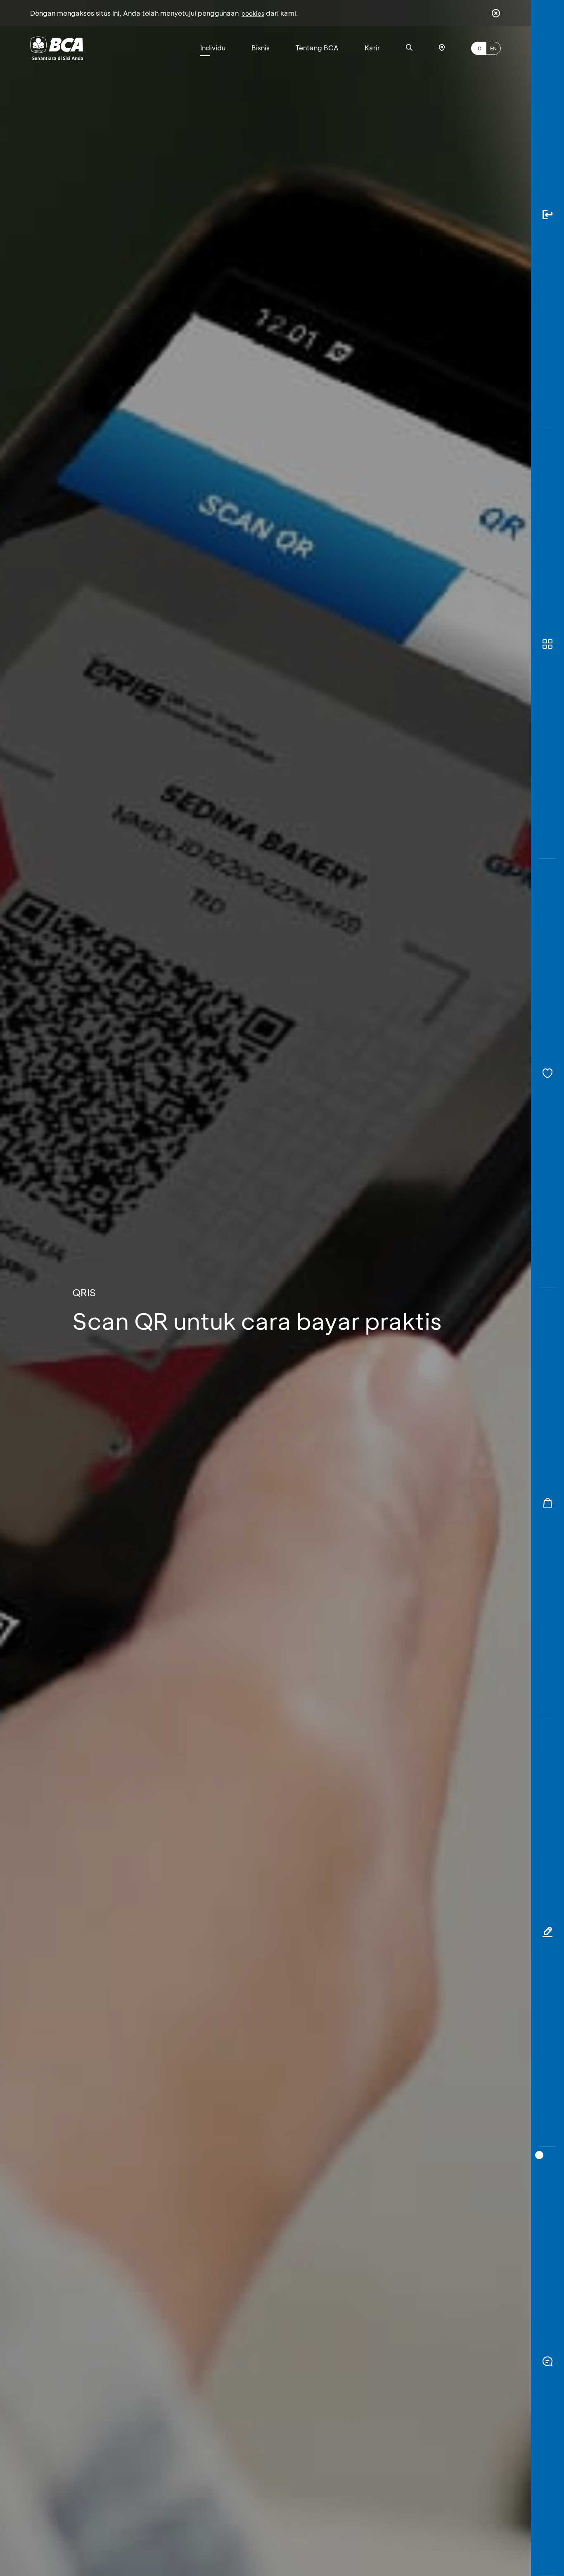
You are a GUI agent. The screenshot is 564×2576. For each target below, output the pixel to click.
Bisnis (261, 48)
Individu (213, 48)
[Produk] (547, 644)
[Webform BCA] (547, 1932)
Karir (372, 48)
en (493, 48)
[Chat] (547, 2361)
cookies (253, 13)
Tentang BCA (317, 48)
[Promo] (547, 1503)
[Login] (547, 215)
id (479, 48)
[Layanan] (547, 1073)
